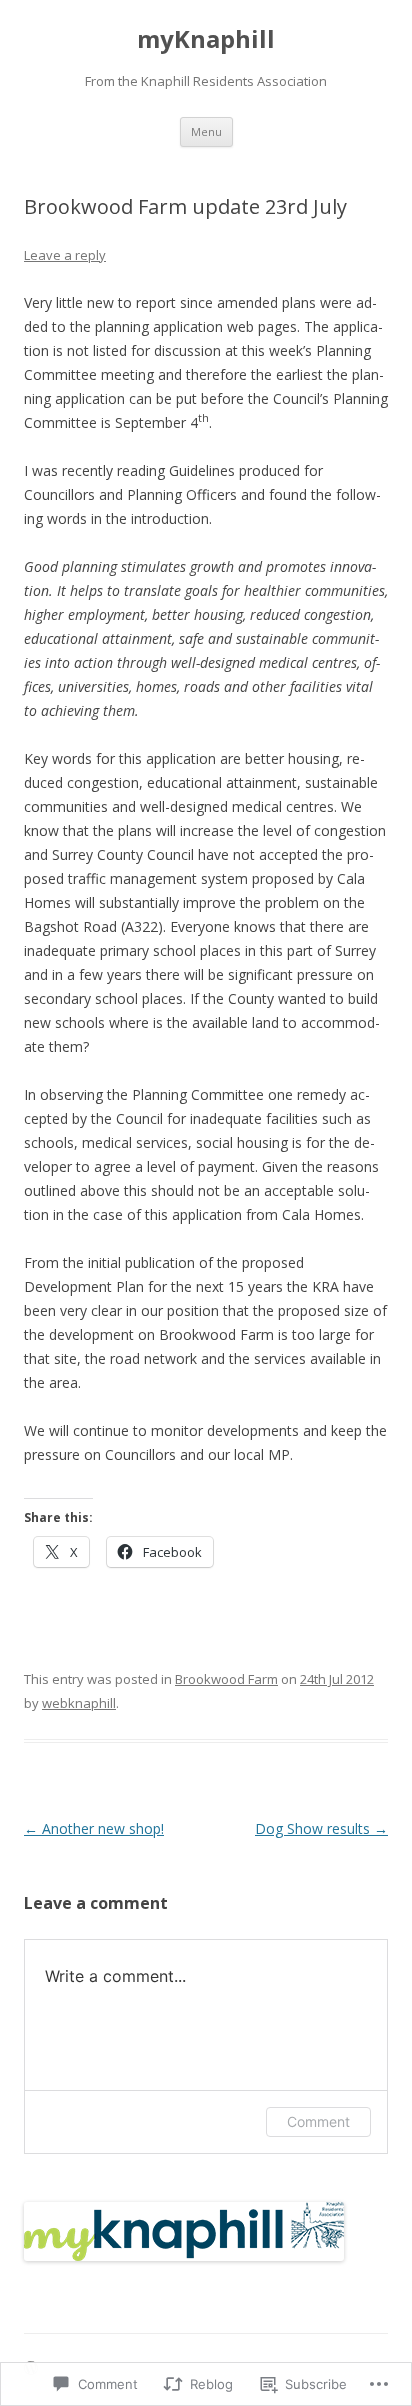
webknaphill (79, 1703)
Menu (206, 131)
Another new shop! (94, 1828)
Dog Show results (321, 1828)
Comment (318, 2121)
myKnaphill (206, 39)
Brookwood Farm (226, 1679)
